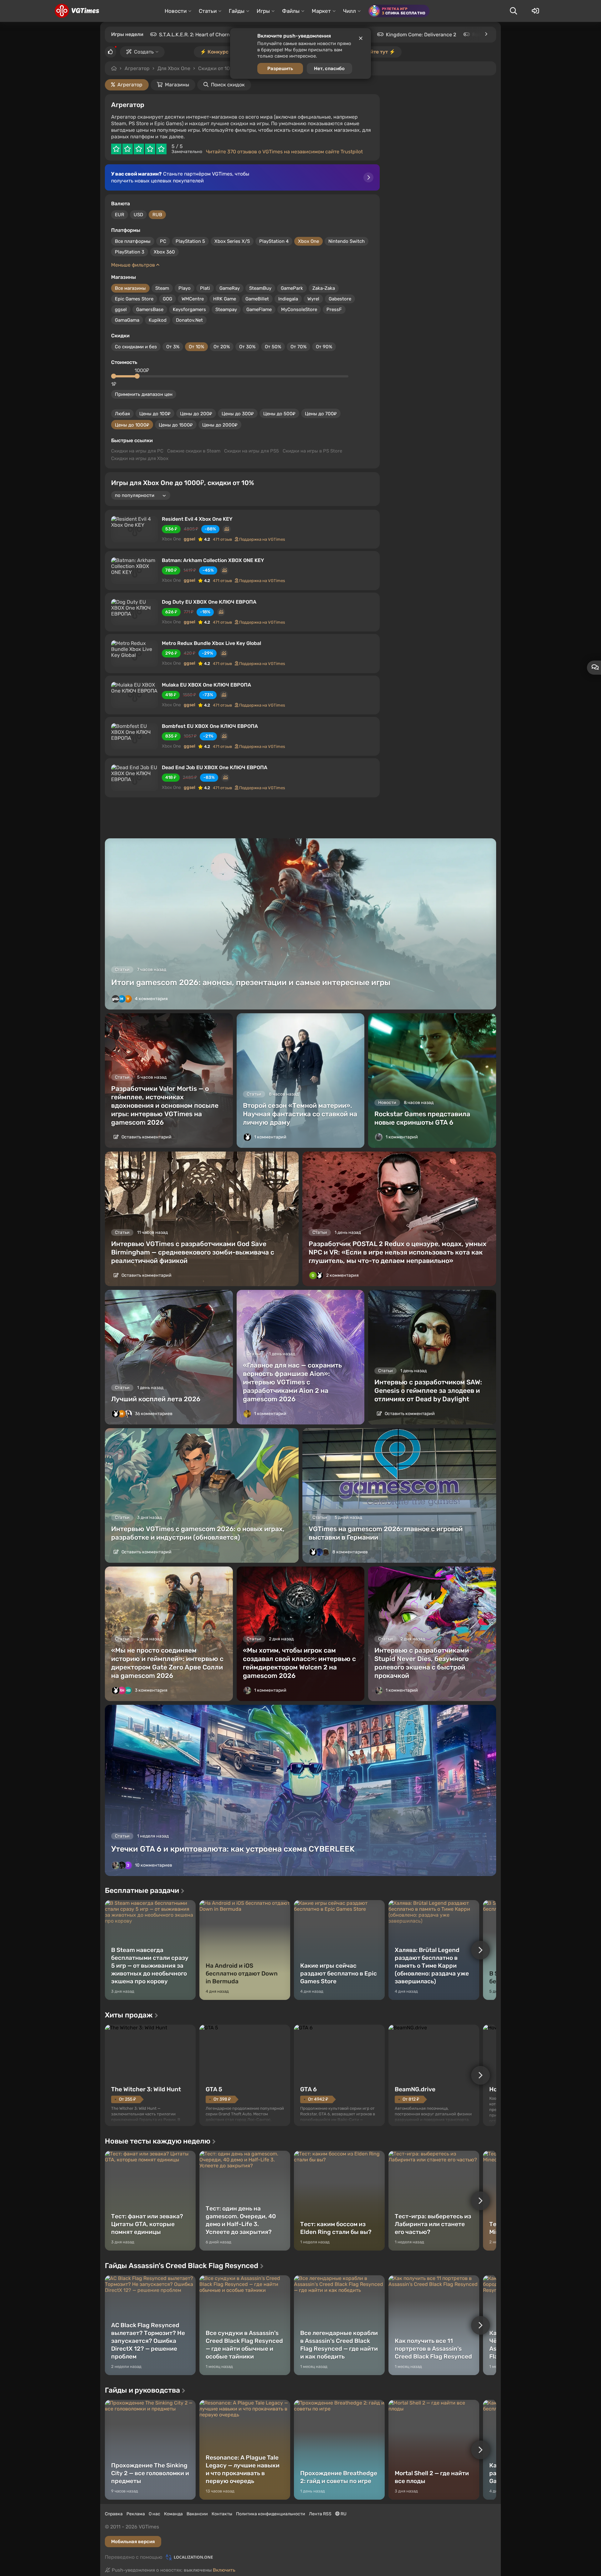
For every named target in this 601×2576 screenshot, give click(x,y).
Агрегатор (137, 68)
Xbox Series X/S (232, 241)
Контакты (222, 2514)
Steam (162, 288)
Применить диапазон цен (144, 394)
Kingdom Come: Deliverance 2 (421, 35)
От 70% (298, 347)
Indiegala (288, 299)
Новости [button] (176, 11)
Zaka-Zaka (324, 288)
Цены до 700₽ (321, 414)
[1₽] (114, 376)
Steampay (226, 309)
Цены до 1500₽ (176, 425)
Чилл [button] (349, 11)
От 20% (222, 347)
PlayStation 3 (130, 252)
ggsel (121, 309)
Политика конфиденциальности (271, 2514)
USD (138, 215)
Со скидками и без (136, 347)
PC (163, 241)
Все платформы (133, 241)
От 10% (196, 347)
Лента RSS (320, 2514)
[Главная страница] (77, 11)
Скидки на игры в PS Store (312, 451)
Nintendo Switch (347, 241)
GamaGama (127, 320)
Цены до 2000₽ (220, 425)
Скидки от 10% (216, 68)
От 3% (173, 347)
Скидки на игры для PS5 (252, 451)
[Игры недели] (486, 34)
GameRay (230, 288)
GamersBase (150, 309)
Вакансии (197, 2514)
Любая (122, 414)
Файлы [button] (291, 11)
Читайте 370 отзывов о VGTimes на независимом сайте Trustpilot (284, 152)
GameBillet (257, 299)
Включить (224, 2570)
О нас (154, 2514)
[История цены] (227, 529)
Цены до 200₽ (196, 414)
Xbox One (308, 241)
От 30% (247, 347)
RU (343, 2514)
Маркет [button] (321, 11)
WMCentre (193, 299)
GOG (167, 299)
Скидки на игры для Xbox (140, 458)
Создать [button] (144, 52)
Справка (114, 2514)
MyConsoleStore (299, 309)
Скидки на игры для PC (137, 451)
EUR (120, 215)
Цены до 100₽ (155, 414)
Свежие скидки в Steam (194, 451)
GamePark (292, 288)
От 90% (324, 347)
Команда (173, 2514)
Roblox (480, 35)
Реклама (136, 2514)
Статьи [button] (208, 11)
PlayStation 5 (190, 241)
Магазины (177, 85)
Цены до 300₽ (238, 414)
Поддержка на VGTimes (262, 539)
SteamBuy (260, 288)
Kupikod (158, 320)
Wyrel (313, 299)
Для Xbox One (174, 68)
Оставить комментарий (146, 1137)
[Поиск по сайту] (513, 11)
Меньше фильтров (134, 265)
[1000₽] (137, 376)
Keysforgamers (189, 309)
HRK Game (225, 299)
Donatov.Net (189, 320)
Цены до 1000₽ (132, 425)
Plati (205, 288)
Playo (185, 288)
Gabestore (340, 299)
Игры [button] (263, 11)
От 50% (273, 347)
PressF (334, 309)
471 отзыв (222, 539)
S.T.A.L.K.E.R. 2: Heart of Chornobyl (199, 35)
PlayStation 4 (274, 241)
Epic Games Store (134, 299)
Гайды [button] (237, 11)
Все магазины (130, 288)
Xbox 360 (164, 252)
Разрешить (280, 69)
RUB (157, 215)
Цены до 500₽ (279, 414)
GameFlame (259, 309)
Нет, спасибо (329, 69)
